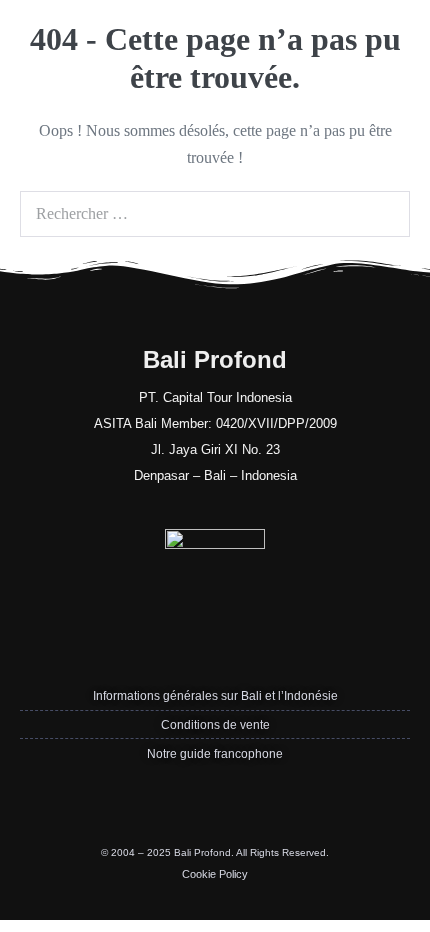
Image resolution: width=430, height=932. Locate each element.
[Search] (384, 214)
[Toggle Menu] (400, 31)
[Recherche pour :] (215, 213)
